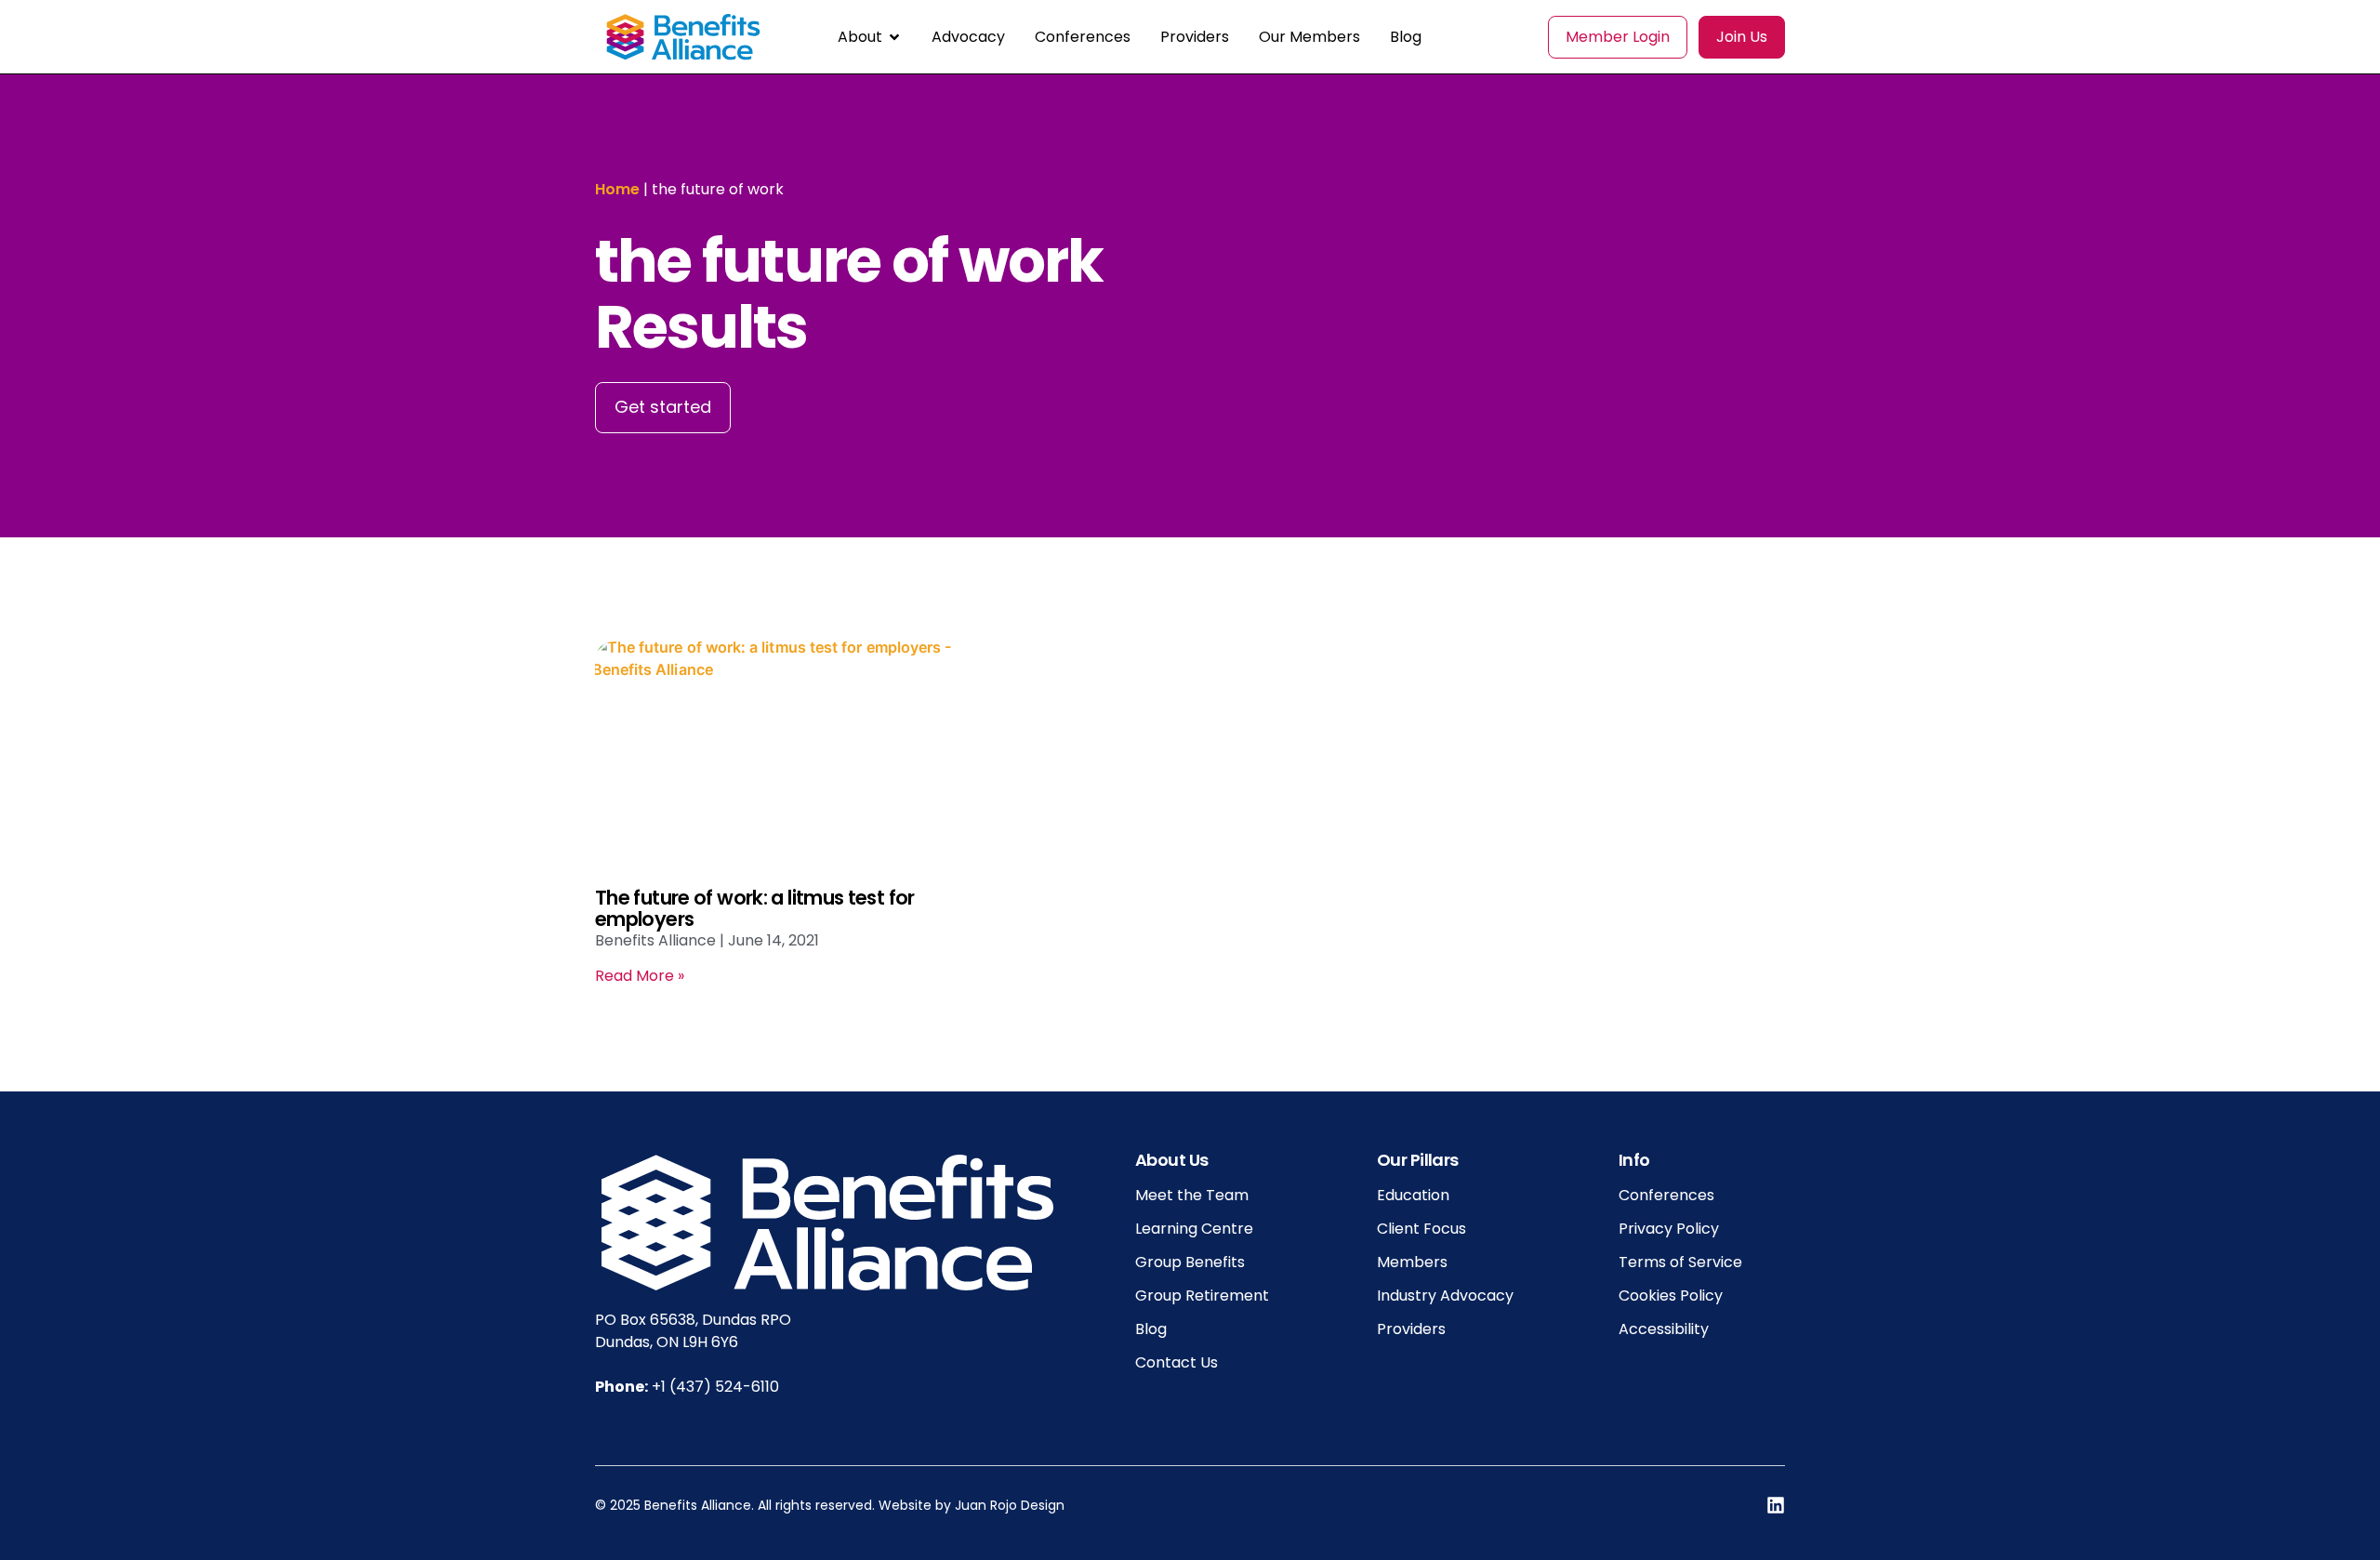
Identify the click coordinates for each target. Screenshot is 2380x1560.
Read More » (640, 976)
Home (617, 189)
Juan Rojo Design (1010, 1505)
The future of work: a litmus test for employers (755, 908)
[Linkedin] (1776, 1505)
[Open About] (894, 37)
